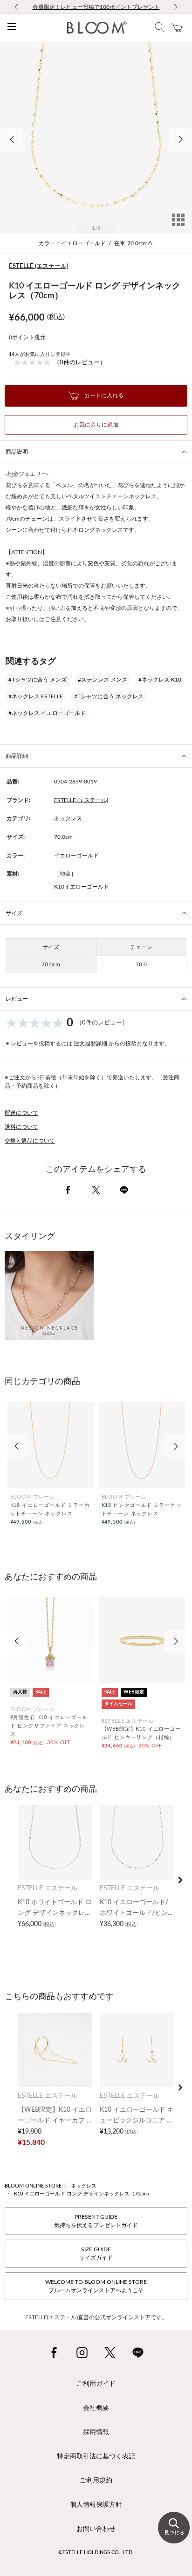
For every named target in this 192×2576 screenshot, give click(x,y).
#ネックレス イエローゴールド (47, 713)
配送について (21, 1113)
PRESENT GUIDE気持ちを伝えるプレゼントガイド (96, 2221)
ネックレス (68, 818)
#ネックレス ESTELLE (36, 696)
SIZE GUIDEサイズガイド (96, 2254)
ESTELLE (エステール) (38, 266)
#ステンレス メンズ (103, 680)
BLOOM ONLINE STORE (33, 2186)
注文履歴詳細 (91, 1044)
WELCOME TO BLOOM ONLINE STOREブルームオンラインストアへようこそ (96, 2286)
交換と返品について (30, 1141)
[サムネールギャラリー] (178, 226)
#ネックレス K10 (160, 680)
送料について (21, 1127)
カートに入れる (103, 395)
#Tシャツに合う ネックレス (109, 696)
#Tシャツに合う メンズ (38, 680)
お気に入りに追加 (96, 425)
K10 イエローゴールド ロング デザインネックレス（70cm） (83, 2194)
